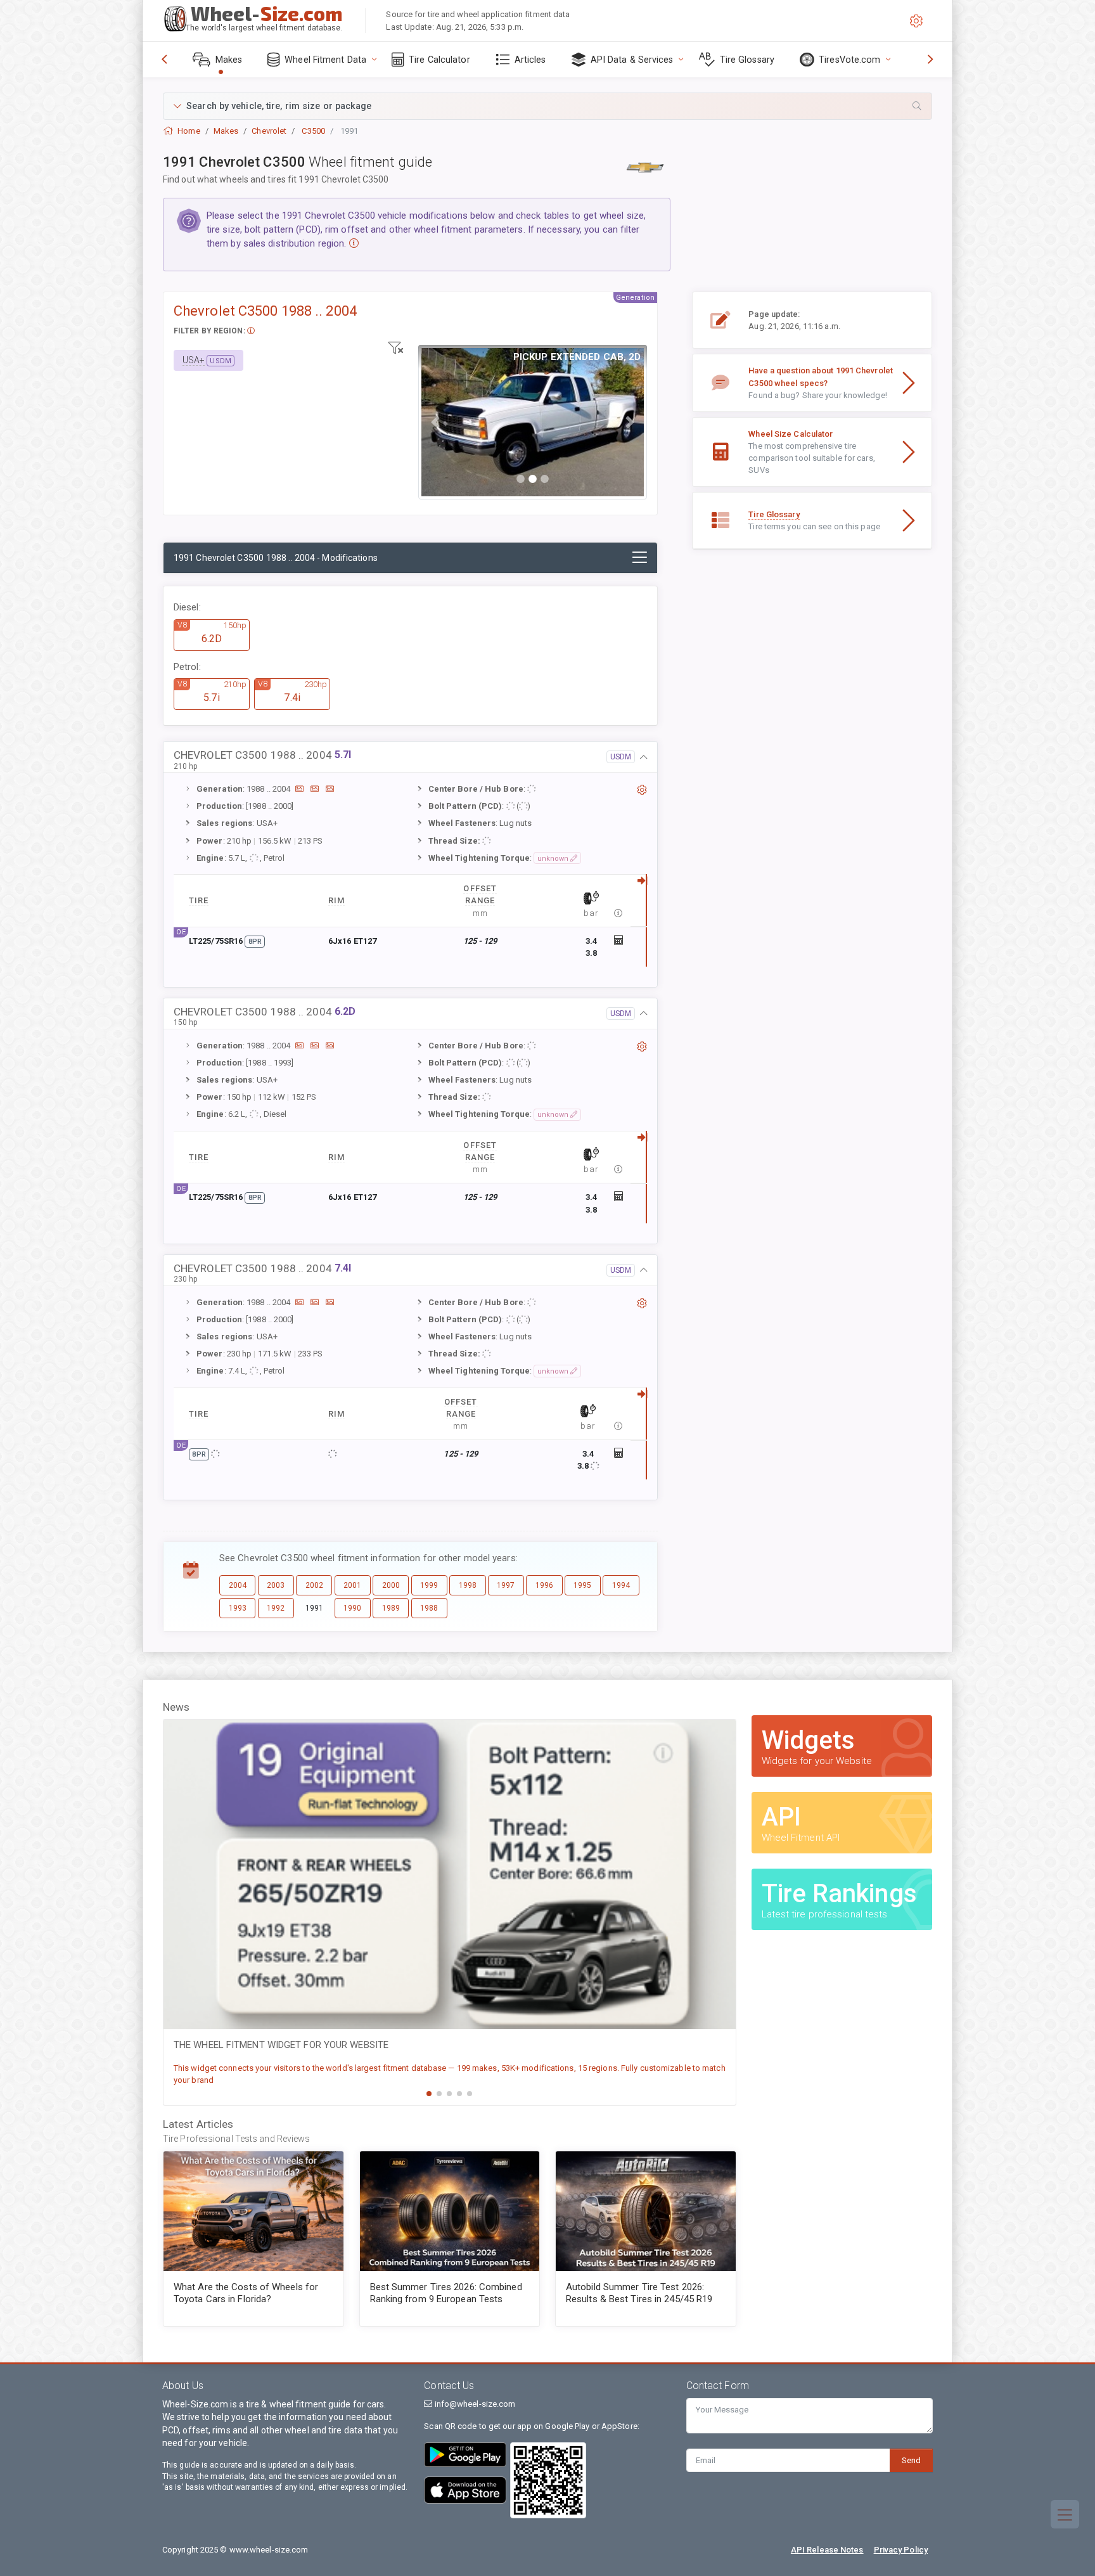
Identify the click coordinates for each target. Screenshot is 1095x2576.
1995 (582, 1585)
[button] (547, 106)
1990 (352, 1608)
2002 (314, 1585)
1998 (468, 1585)
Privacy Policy (901, 2550)
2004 (238, 1585)
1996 (544, 1585)
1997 (506, 1585)
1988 (429, 1608)
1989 (391, 1608)
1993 (238, 1608)
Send (911, 2460)
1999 (429, 1585)
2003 (276, 1585)
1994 (621, 1585)
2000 (391, 1585)
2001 (352, 1585)
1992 (276, 1608)
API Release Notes (827, 2550)
